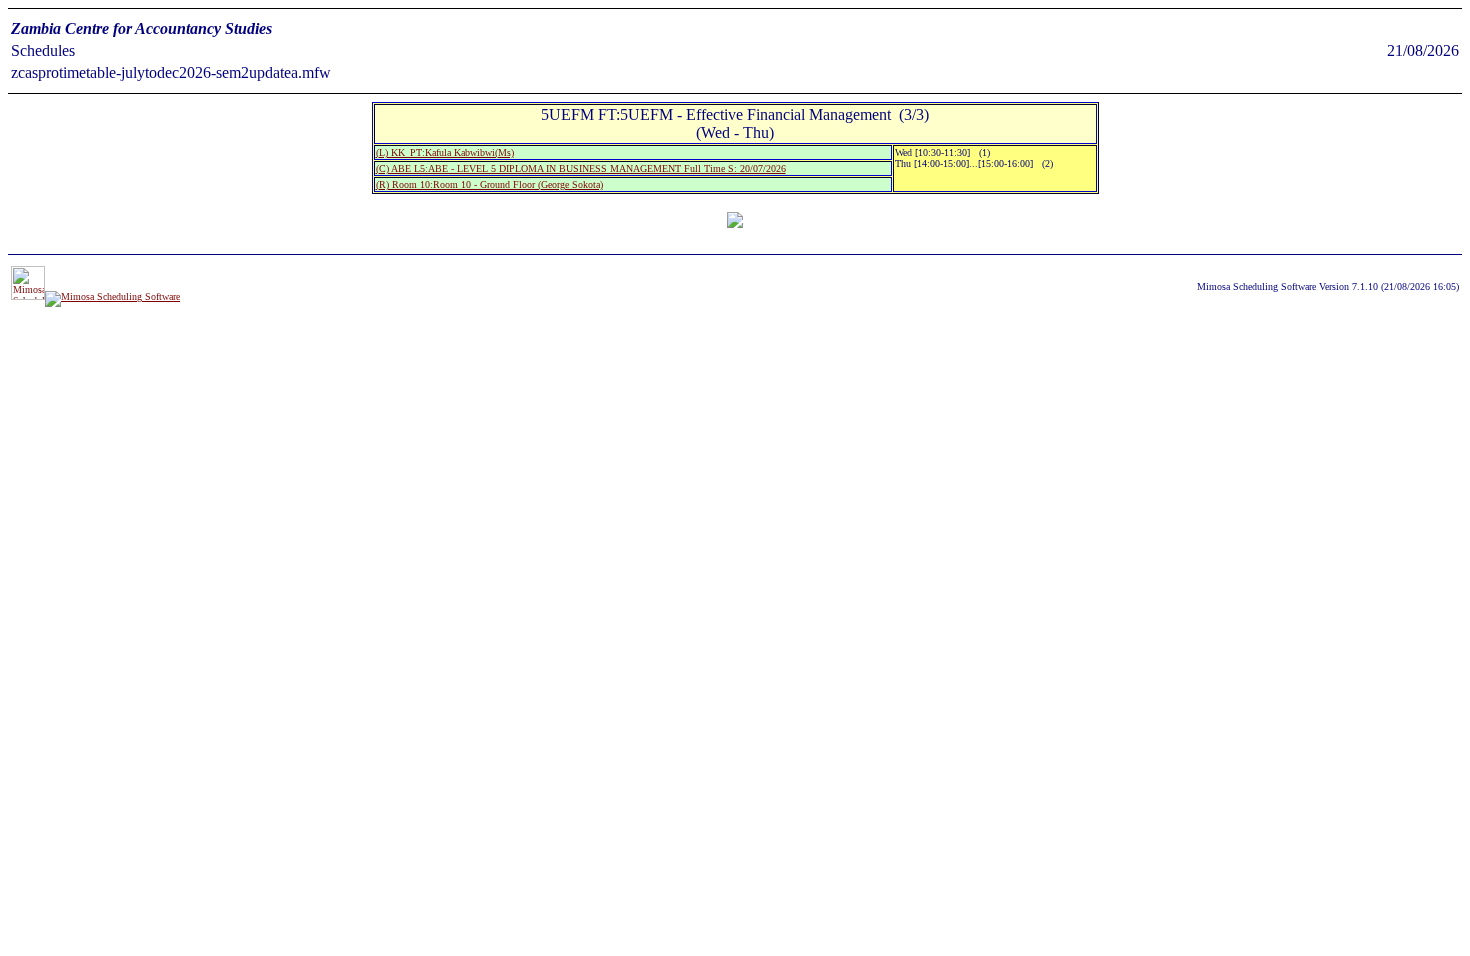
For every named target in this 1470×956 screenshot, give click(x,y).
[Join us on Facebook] (112, 296)
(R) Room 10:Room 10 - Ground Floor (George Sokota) (489, 184)
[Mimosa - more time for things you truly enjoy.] (28, 296)
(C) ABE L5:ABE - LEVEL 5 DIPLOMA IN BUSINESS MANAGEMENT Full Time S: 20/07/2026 (581, 168)
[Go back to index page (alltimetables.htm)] (735, 222)
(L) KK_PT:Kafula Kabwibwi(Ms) (445, 152)
